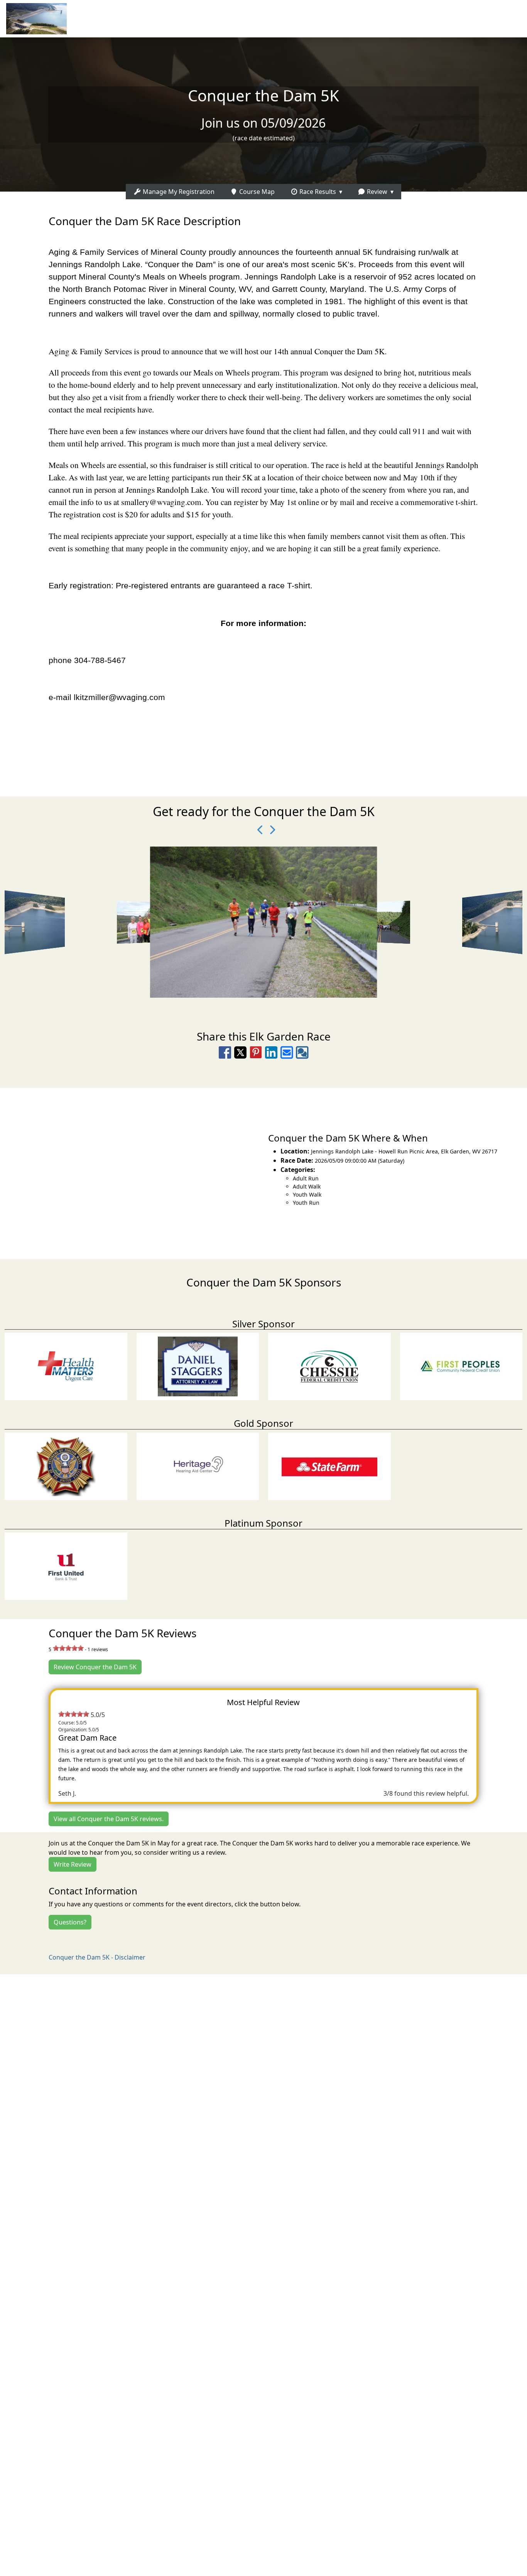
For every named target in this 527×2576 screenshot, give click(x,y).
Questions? (70, 1922)
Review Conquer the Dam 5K (95, 1667)
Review (376, 192)
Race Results (317, 192)
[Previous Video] (258, 830)
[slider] (68, 1648)
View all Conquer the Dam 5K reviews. (109, 1819)
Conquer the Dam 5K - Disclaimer (97, 1957)
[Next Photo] (269, 830)
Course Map (256, 192)
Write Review (73, 1864)
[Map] (132, 1169)
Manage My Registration (178, 192)
